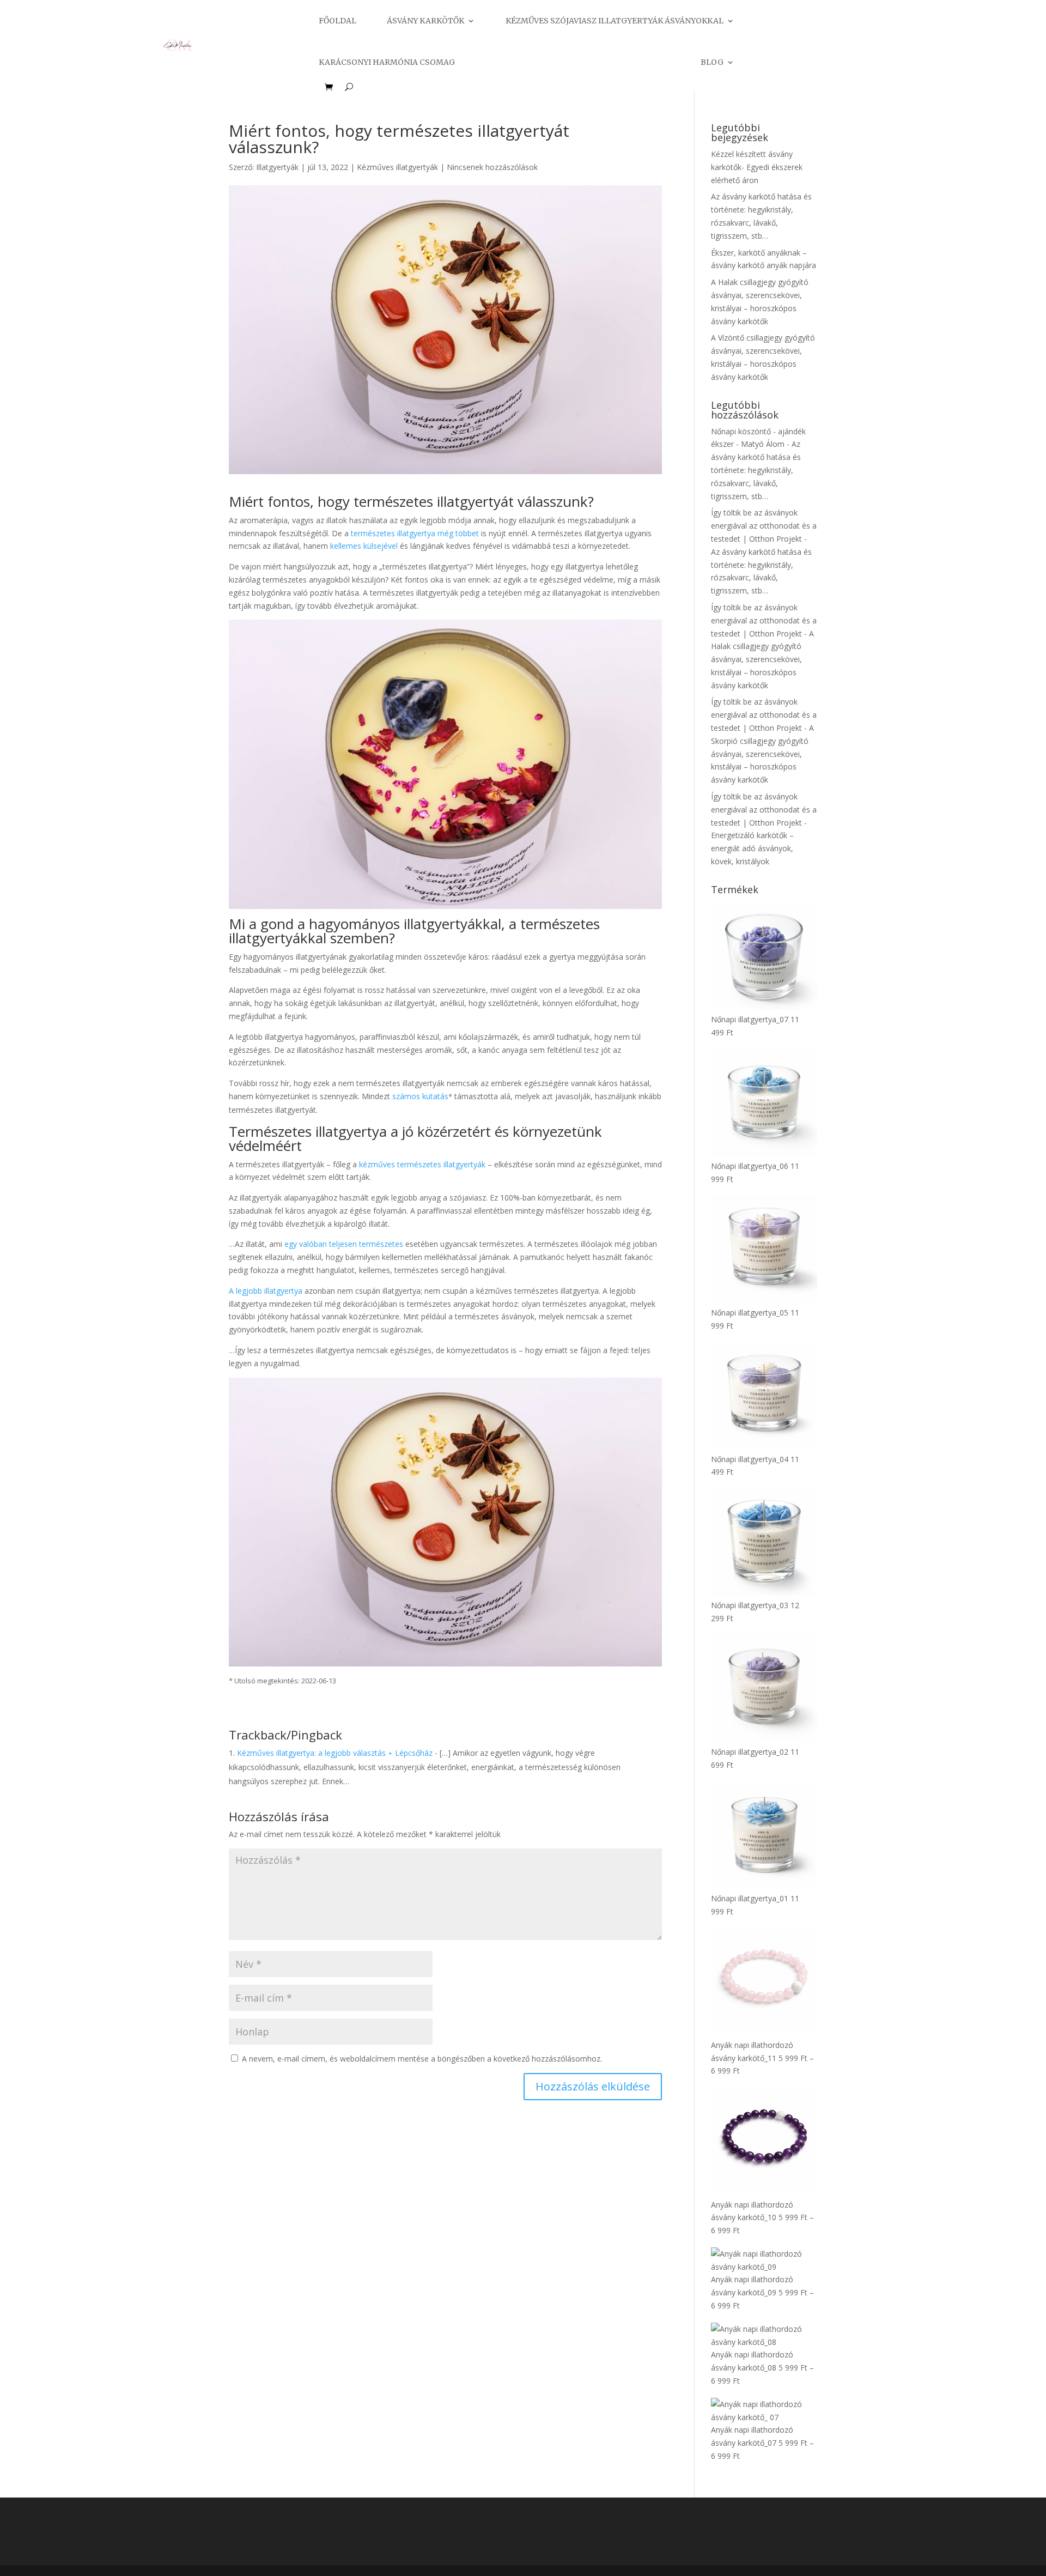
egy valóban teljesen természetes (345, 1244)
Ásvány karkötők (425, 21)
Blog (712, 62)
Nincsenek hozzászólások (492, 167)
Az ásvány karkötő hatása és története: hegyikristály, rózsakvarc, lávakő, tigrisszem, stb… (756, 470)
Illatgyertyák (277, 167)
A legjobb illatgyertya (267, 1291)
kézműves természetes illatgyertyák (422, 1164)
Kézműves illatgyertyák (397, 167)
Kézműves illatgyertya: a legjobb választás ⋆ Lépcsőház (335, 1753)
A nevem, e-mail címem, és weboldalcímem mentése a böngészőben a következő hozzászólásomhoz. (422, 2059)
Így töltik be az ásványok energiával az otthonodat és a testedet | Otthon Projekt (764, 526)
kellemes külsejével (364, 546)
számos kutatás (420, 1096)
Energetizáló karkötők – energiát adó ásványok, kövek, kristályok (752, 848)
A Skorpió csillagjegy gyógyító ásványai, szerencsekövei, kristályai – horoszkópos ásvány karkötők (762, 754)
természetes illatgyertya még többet (415, 533)
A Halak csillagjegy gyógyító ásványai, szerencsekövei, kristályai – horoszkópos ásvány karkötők (762, 659)
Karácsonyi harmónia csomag (387, 62)
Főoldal (337, 21)
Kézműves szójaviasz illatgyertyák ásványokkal (615, 21)
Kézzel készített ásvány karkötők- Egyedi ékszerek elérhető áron (757, 167)
